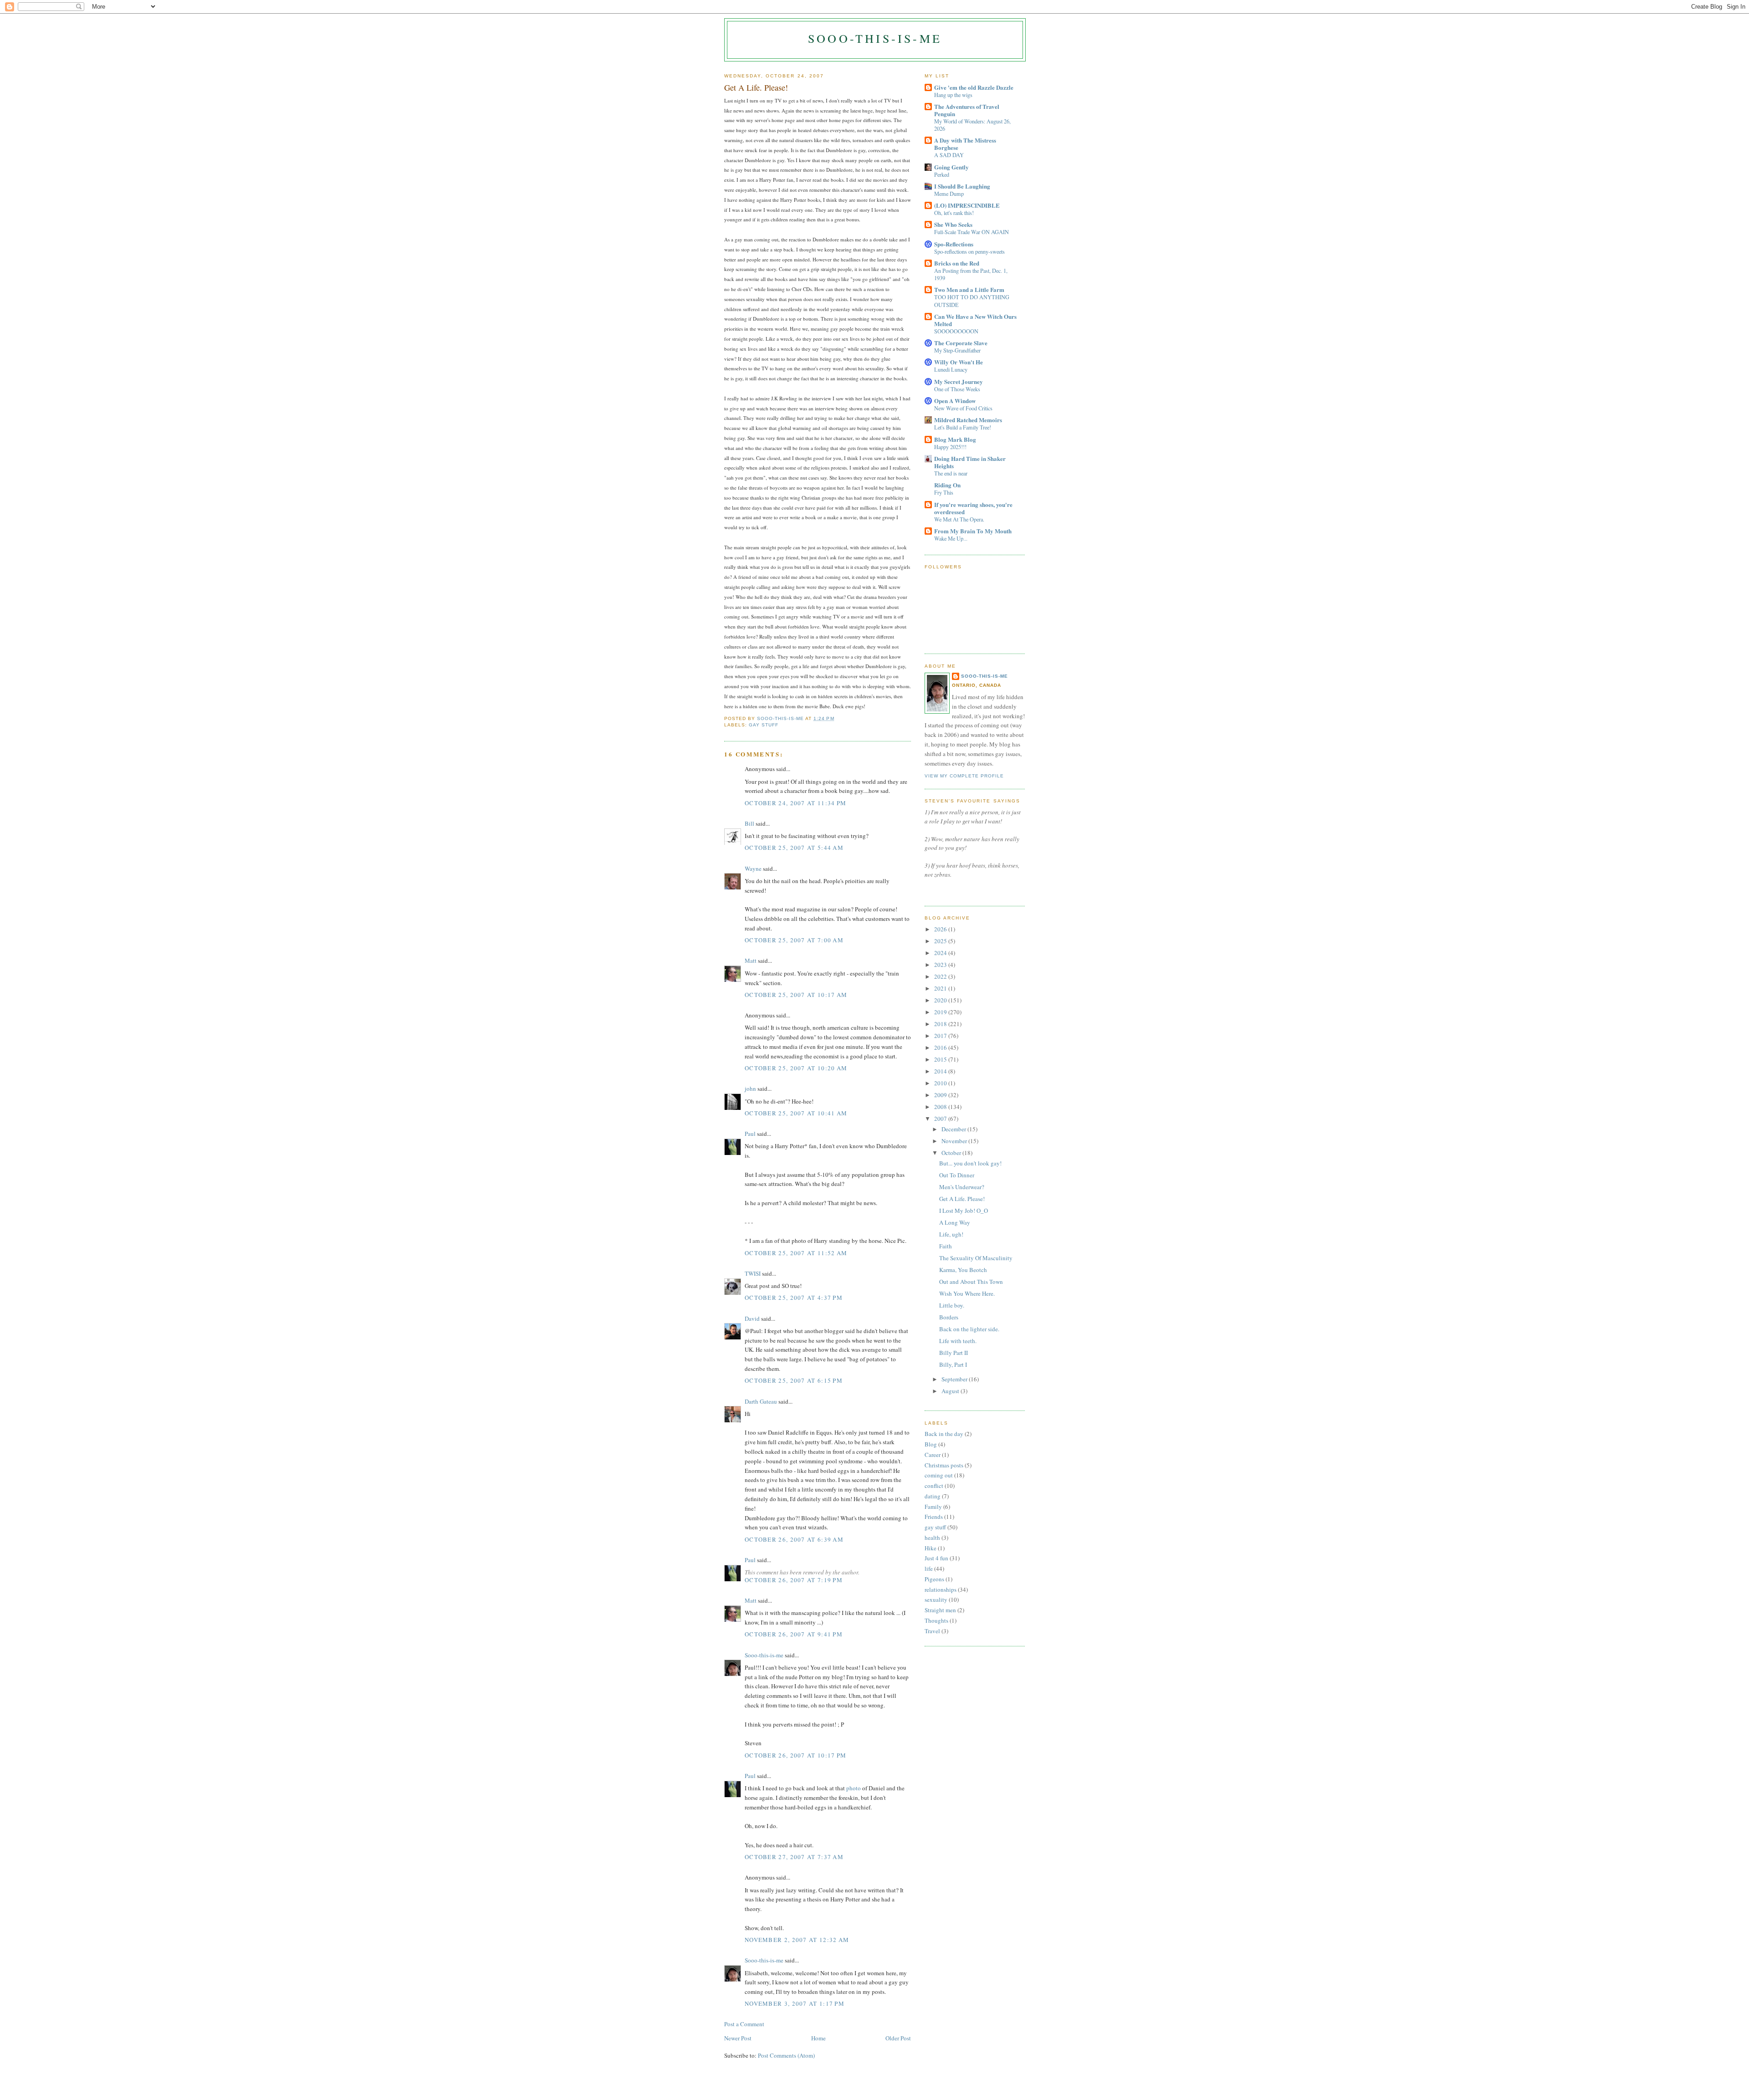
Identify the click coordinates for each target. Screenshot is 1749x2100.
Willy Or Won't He (959, 362)
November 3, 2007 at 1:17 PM (795, 2003)
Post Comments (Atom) (786, 2055)
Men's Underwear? (962, 1187)
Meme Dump (949, 194)
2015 (941, 1059)
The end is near (951, 473)
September (955, 1379)
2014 (941, 1071)
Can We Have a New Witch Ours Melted (975, 320)
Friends (934, 1517)
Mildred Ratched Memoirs (968, 420)
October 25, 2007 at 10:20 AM (796, 1068)
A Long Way (955, 1222)
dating (933, 1496)
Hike (931, 1548)
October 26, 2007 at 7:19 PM (794, 1580)
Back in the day (944, 1434)
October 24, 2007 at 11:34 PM (795, 803)
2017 (941, 1036)
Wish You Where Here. (967, 1293)
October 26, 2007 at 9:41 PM (794, 1634)
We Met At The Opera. (959, 519)
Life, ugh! (951, 1234)
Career (933, 1455)
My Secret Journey (959, 381)
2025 (941, 941)
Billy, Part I (953, 1364)
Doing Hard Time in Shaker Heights (970, 462)
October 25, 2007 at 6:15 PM (794, 1380)
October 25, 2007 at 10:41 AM (796, 1113)
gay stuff (764, 725)
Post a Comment (744, 2024)
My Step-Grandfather (957, 350)
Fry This (944, 492)
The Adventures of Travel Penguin (967, 110)
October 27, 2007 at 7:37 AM (794, 1857)
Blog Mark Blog (955, 439)
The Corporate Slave (961, 343)
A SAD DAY (949, 155)
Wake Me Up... (951, 538)
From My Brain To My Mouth (973, 531)
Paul (750, 1134)
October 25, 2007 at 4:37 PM (794, 1298)
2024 (941, 953)
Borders (949, 1317)
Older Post (898, 2038)
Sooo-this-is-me (875, 38)
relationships (941, 1589)
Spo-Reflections (954, 244)
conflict (934, 1486)
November (955, 1141)
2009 (941, 1095)
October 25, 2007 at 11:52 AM (796, 1253)
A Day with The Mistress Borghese (965, 144)
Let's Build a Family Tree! (963, 427)
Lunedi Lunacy (951, 369)
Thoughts (936, 1620)
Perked (942, 174)
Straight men (940, 1610)
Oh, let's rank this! (954, 213)
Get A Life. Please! (962, 1199)
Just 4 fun (936, 1558)
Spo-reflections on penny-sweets (969, 251)
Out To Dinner (957, 1175)
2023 (941, 965)
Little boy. (952, 1305)
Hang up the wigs (953, 95)
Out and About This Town (971, 1282)
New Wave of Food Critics (963, 408)
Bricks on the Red (957, 263)
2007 (941, 1119)
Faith (946, 1246)
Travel (932, 1631)
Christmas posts (944, 1465)
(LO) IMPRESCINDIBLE (967, 205)
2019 (941, 1012)
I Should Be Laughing (962, 186)
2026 (941, 929)
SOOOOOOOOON (956, 331)
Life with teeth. (958, 1341)
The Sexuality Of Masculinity (976, 1258)
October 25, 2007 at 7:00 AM (794, 940)
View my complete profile (964, 776)
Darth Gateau (761, 1401)
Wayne (753, 869)
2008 (941, 1107)
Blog (931, 1444)
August (951, 1391)
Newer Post (738, 2038)
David (752, 1318)
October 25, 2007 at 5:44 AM (794, 848)
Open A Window (955, 401)
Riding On (947, 485)
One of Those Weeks (957, 389)
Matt (751, 961)
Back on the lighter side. (969, 1329)
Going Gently (951, 167)
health (932, 1538)
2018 (941, 1024)
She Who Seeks (953, 224)
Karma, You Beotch (963, 1270)
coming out (939, 1475)
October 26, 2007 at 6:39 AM (794, 1539)
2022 (941, 976)
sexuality (936, 1599)
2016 (941, 1047)
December (954, 1129)
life (929, 1569)
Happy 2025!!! (950, 447)
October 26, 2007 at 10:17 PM (795, 1755)
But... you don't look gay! (970, 1163)
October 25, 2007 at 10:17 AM (796, 995)
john (750, 1088)
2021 (941, 988)
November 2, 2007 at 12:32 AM (797, 1940)
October (952, 1153)
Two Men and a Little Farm (969, 289)
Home (818, 2038)
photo (854, 1788)
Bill (749, 823)
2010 (941, 1083)
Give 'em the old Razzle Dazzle (974, 87)
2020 (941, 1000)
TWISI (753, 1273)
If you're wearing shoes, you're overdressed (973, 508)
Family (933, 1507)
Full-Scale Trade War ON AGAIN (972, 232)
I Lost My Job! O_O (964, 1211)
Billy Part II (954, 1353)
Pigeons (934, 1579)
